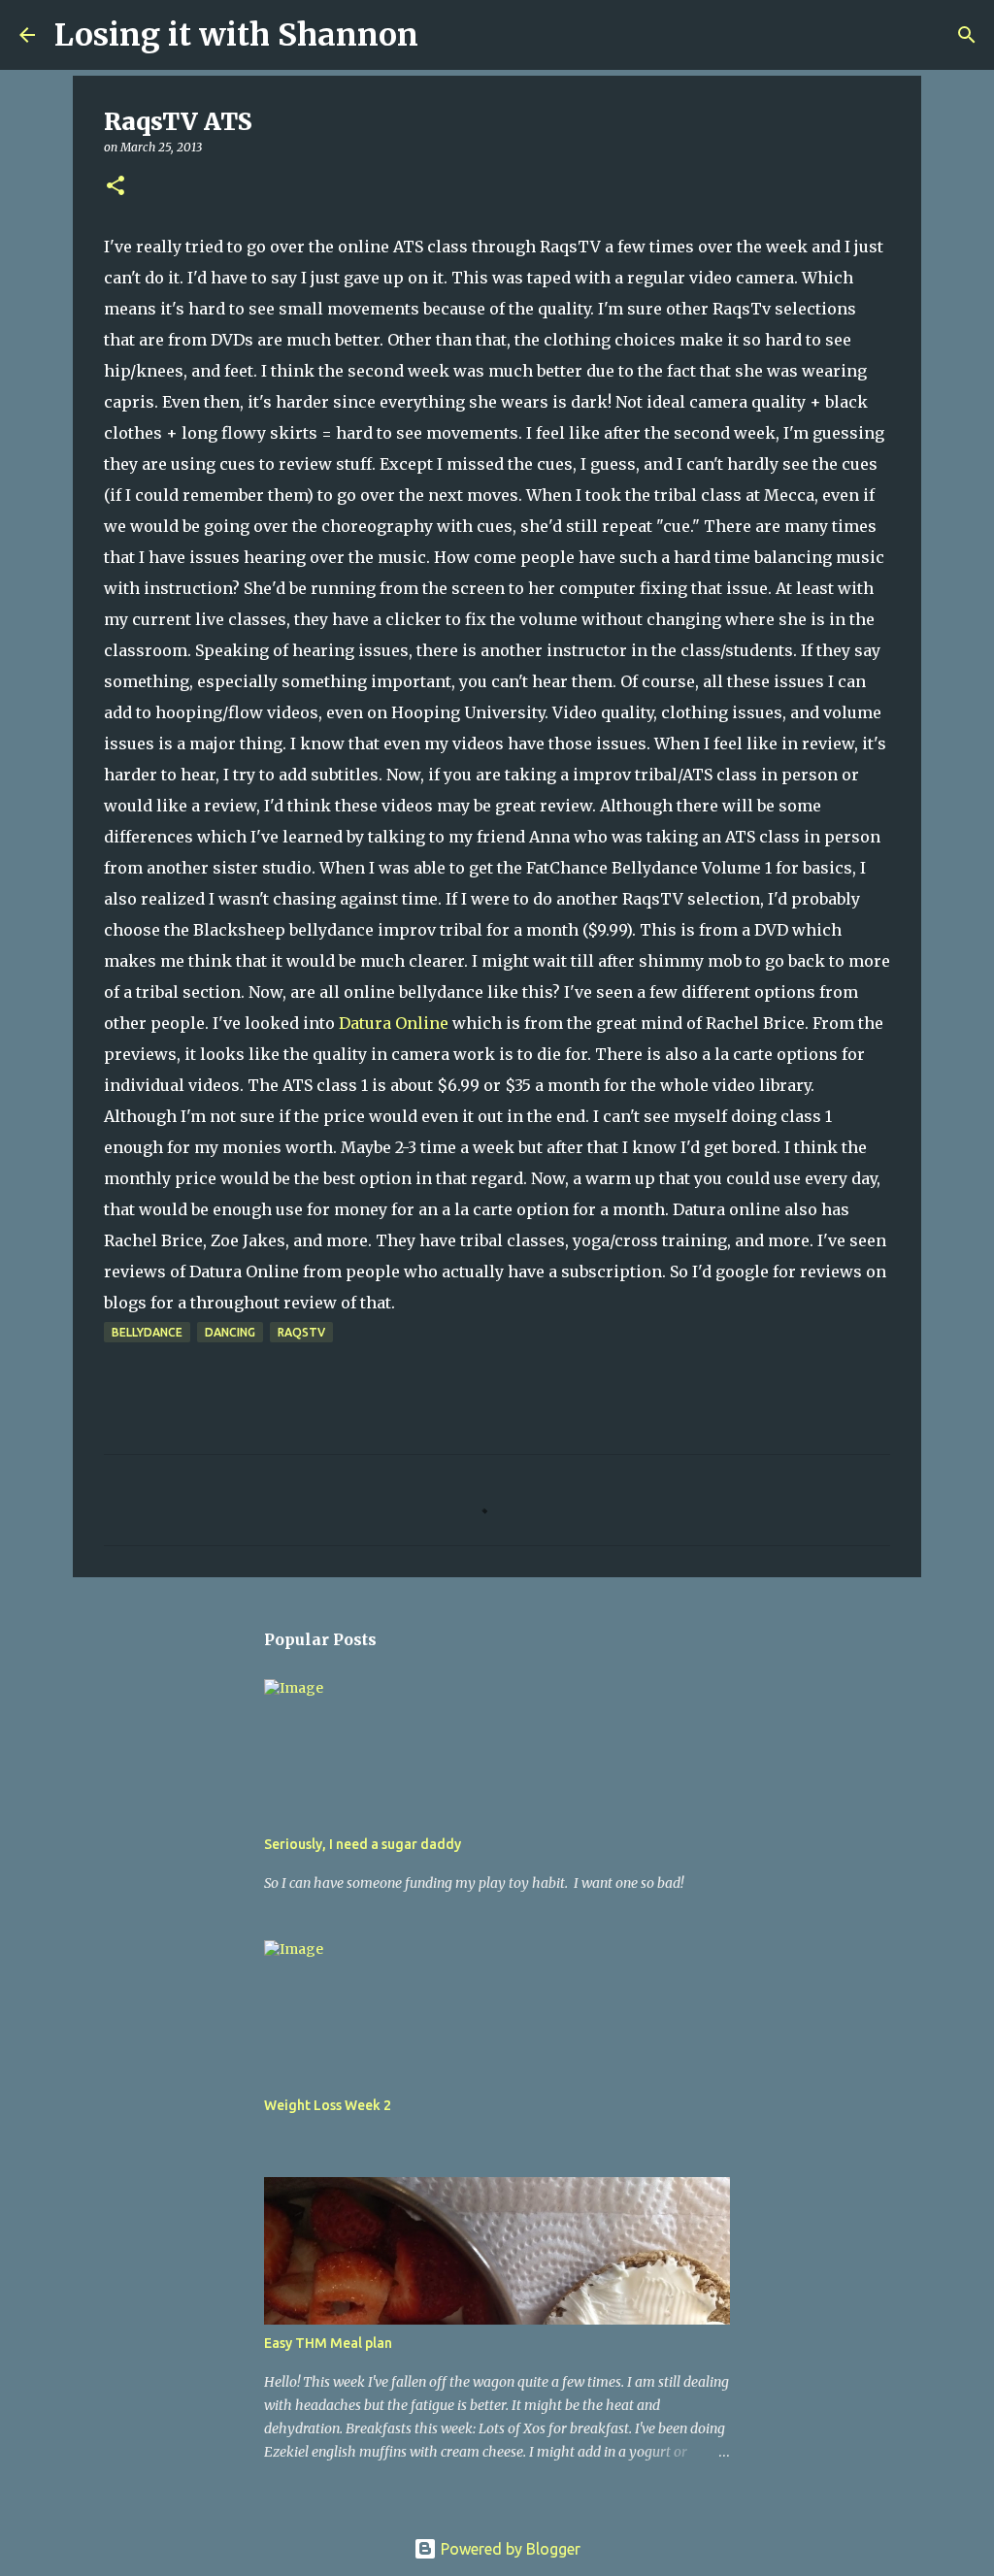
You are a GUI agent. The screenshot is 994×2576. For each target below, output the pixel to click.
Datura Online (394, 1023)
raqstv (301, 1332)
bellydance (147, 1332)
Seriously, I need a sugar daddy (363, 1844)
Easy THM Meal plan (328, 2343)
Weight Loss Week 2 (328, 2105)
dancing (230, 1332)
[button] (116, 187)
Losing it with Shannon (236, 35)
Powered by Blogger (509, 2549)
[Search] (446, 35)
